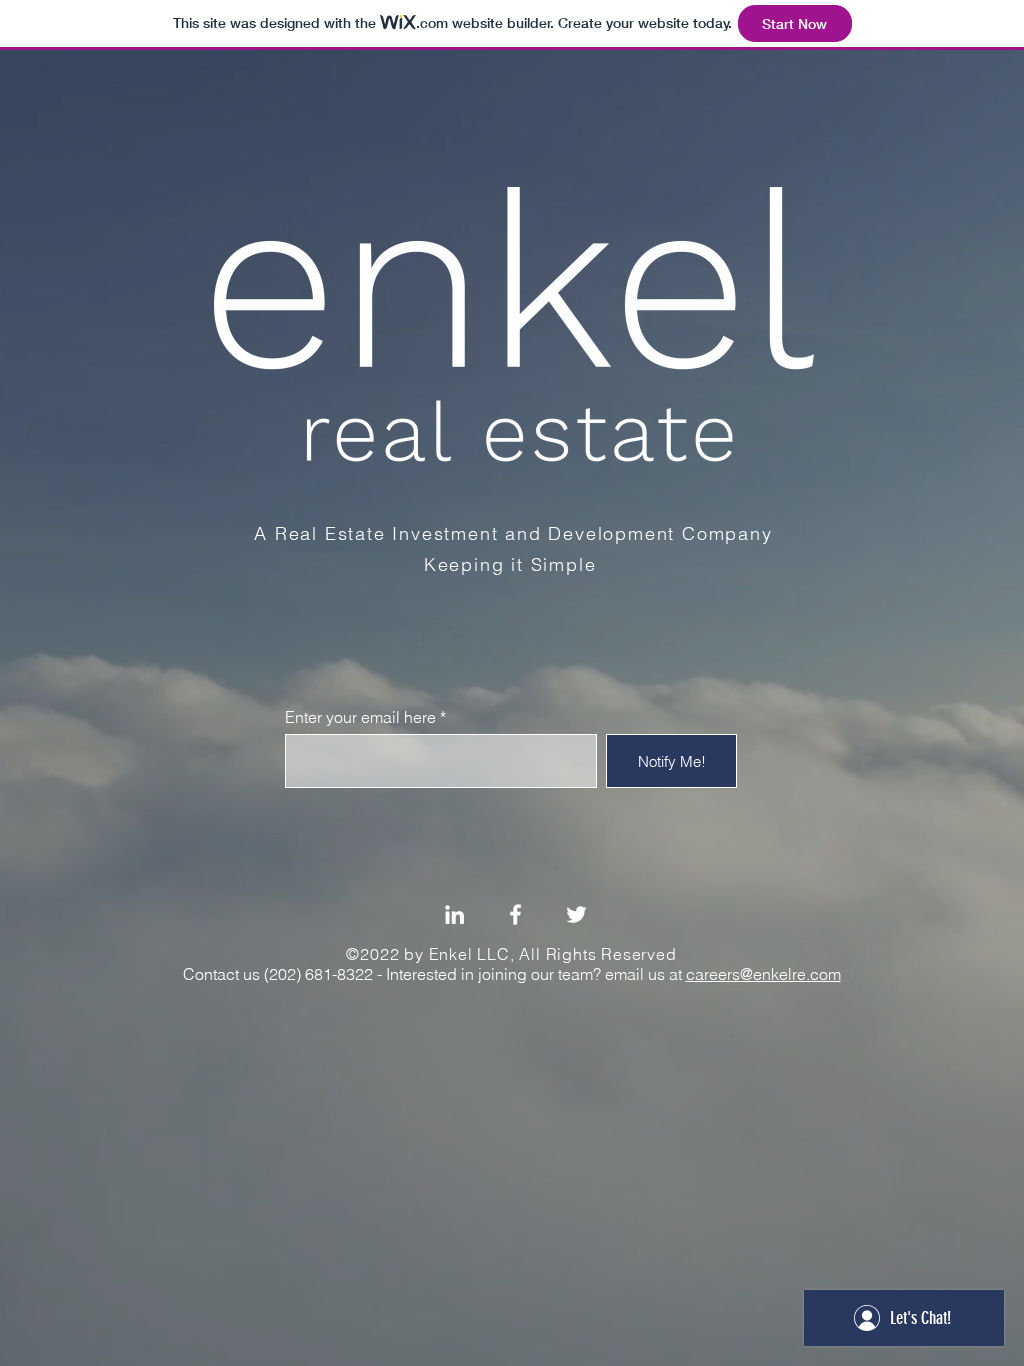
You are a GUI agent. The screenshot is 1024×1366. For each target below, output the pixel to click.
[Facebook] (515, 914)
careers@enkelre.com (763, 974)
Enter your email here (360, 717)
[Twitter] (576, 914)
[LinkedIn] (454, 914)
